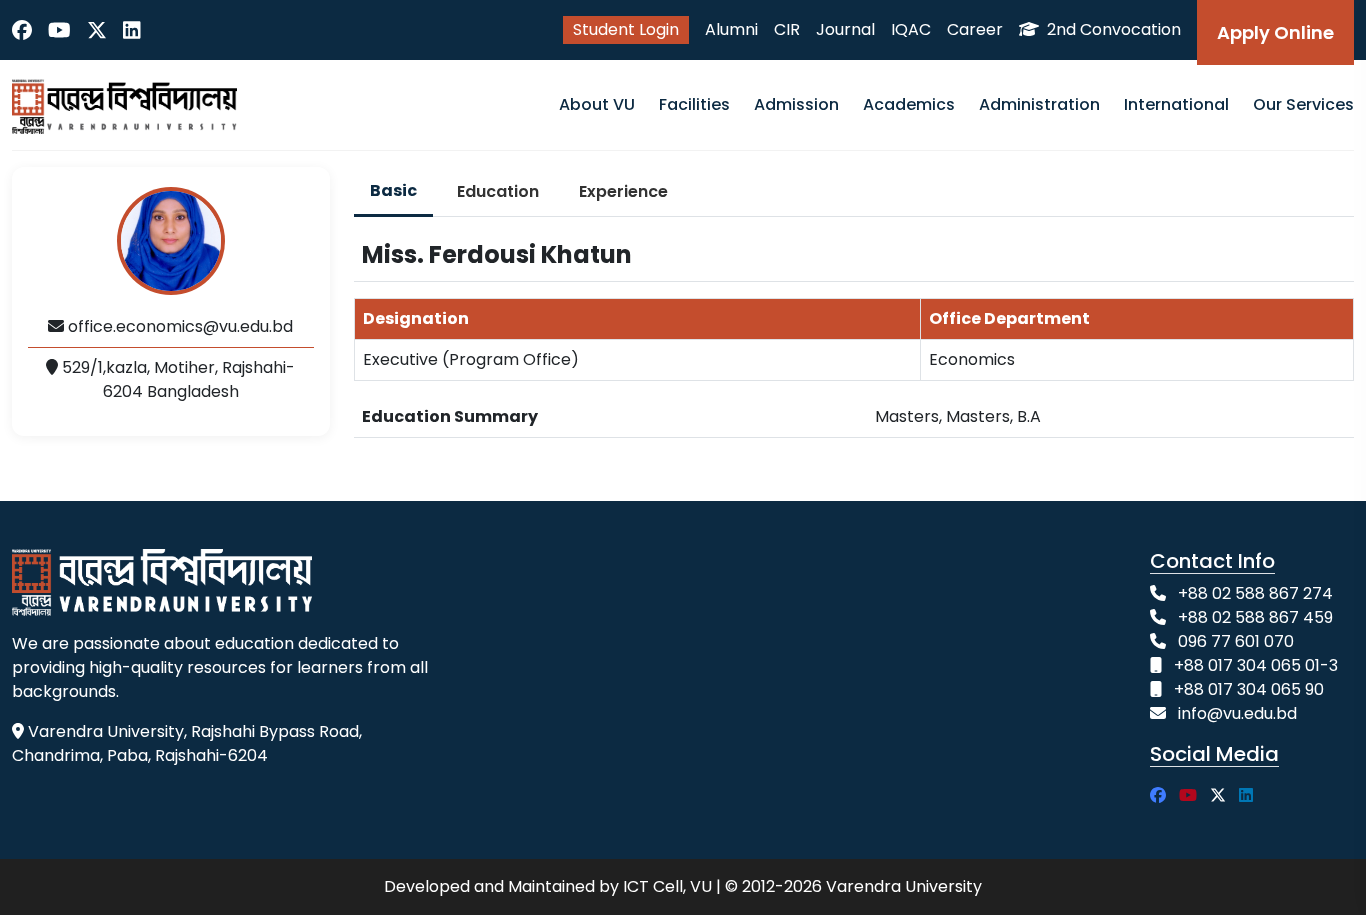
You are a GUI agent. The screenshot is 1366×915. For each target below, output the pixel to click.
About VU (597, 104)
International (1176, 104)
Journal (845, 29)
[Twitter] (97, 30)
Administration (1039, 104)
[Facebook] (22, 30)
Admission (796, 104)
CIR (787, 29)
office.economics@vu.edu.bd (178, 326)
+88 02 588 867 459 (1255, 617)
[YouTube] (59, 30)
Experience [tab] (623, 191)
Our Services (1303, 104)
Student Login (626, 29)
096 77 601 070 (1236, 641)
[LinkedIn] (132, 30)
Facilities (694, 104)
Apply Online (1275, 32)
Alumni (731, 29)
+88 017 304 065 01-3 (1256, 665)
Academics (909, 104)
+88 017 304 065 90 (1249, 689)
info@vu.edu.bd (1237, 713)
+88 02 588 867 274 (1255, 593)
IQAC (911, 29)
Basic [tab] (393, 190)
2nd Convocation (1112, 29)
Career (975, 29)
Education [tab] (498, 191)
